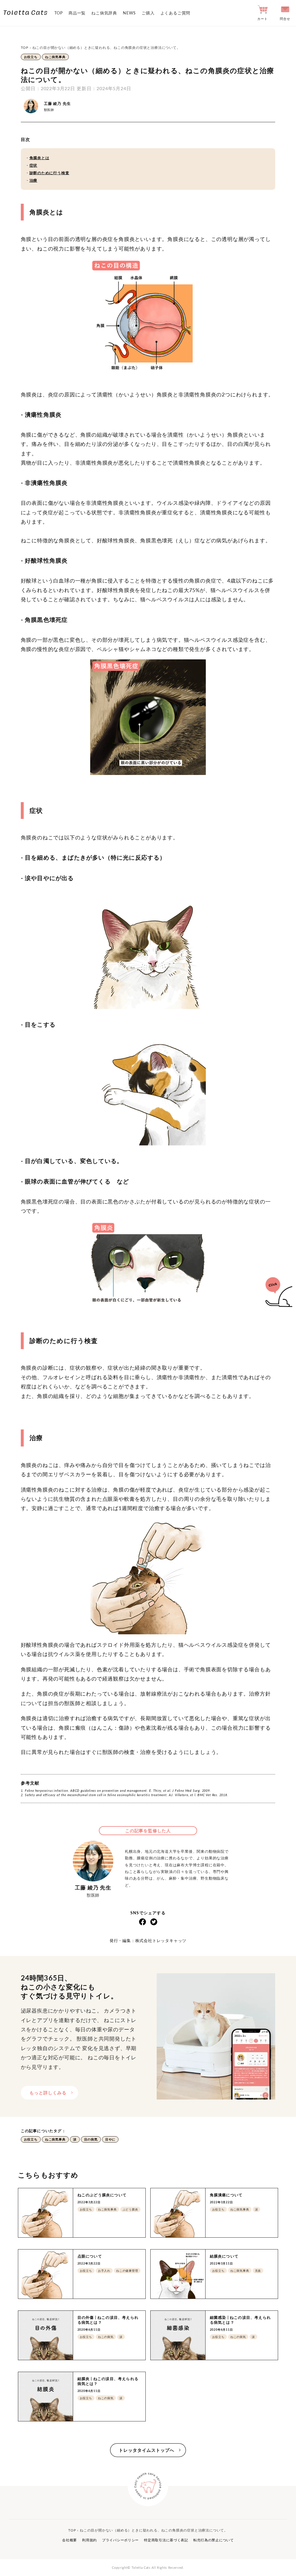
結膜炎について (224, 2256)
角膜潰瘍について (226, 2195)
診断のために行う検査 (49, 173)
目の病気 (91, 2139)
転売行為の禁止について (214, 2540)
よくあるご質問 (175, 13)
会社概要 (70, 2540)
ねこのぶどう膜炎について (102, 2195)
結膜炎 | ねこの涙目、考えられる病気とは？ (108, 2381)
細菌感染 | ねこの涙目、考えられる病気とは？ (240, 2320)
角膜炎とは (39, 158)
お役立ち (31, 57)
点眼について (90, 2256)
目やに (110, 2139)
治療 (34, 180)
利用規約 (89, 2540)
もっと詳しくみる (48, 2093)
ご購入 (148, 13)
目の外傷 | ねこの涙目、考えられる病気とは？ (108, 2320)
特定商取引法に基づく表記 (166, 2540)
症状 (34, 165)
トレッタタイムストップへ (147, 2450)
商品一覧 (77, 13)
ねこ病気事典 (55, 57)
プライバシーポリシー (120, 2540)
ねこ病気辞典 (104, 13)
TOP (59, 13)
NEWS (129, 13)
